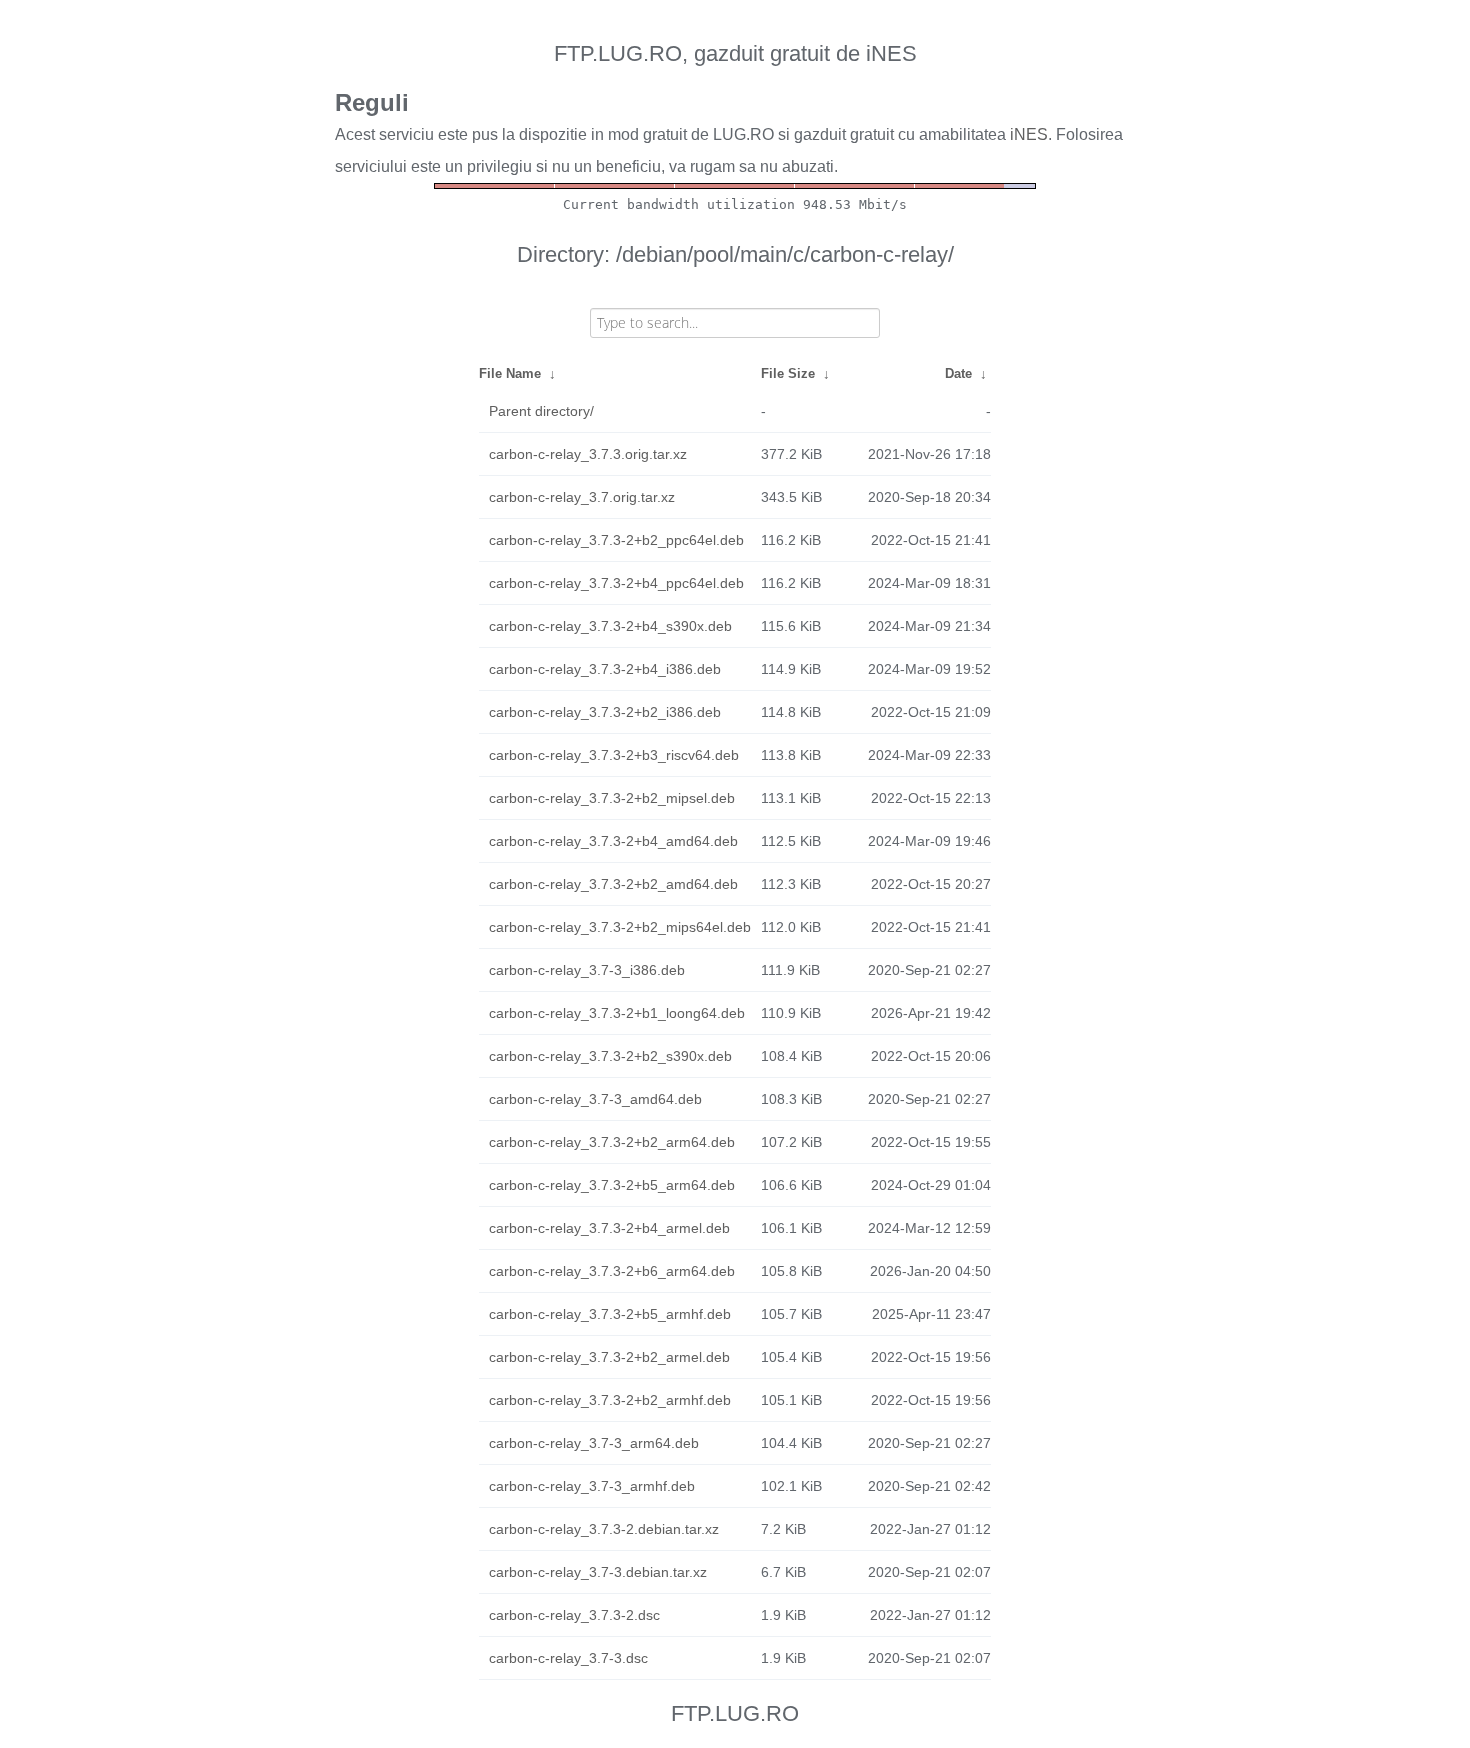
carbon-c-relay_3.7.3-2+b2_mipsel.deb (612, 798)
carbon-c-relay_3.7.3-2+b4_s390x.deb (610, 626)
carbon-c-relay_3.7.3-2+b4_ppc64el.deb (616, 583)
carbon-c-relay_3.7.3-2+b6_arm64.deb (612, 1271)
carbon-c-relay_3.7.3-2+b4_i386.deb (605, 669)
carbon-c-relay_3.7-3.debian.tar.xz (598, 1572)
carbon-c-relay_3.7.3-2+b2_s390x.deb (610, 1056)
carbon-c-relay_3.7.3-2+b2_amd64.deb (613, 884)
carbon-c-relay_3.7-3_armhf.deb (592, 1486)
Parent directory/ (541, 411)
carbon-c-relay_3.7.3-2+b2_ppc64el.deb (616, 540)
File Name (510, 373)
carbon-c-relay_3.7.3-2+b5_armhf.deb (610, 1314)
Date (958, 373)
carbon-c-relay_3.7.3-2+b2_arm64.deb (612, 1142)
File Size (788, 373)
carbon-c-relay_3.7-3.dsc (568, 1658)
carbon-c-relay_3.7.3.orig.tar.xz (588, 454)
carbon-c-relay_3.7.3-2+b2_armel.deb (609, 1357)
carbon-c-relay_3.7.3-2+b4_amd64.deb (613, 841)
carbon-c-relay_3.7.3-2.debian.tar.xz (604, 1529)
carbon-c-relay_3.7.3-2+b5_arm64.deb (612, 1185)
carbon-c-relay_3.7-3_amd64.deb (595, 1099)
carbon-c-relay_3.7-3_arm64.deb (594, 1443)
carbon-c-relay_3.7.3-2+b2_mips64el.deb (620, 927)
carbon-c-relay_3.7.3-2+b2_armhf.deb (610, 1400)
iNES (1029, 134)
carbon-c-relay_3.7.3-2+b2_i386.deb (605, 712)
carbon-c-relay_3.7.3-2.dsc (574, 1615)
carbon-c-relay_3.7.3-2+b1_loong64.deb (617, 1013)
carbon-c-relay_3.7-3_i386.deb (587, 970)
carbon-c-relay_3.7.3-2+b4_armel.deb (609, 1228)
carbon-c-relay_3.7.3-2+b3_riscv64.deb (614, 755)
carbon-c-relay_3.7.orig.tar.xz (582, 497)
